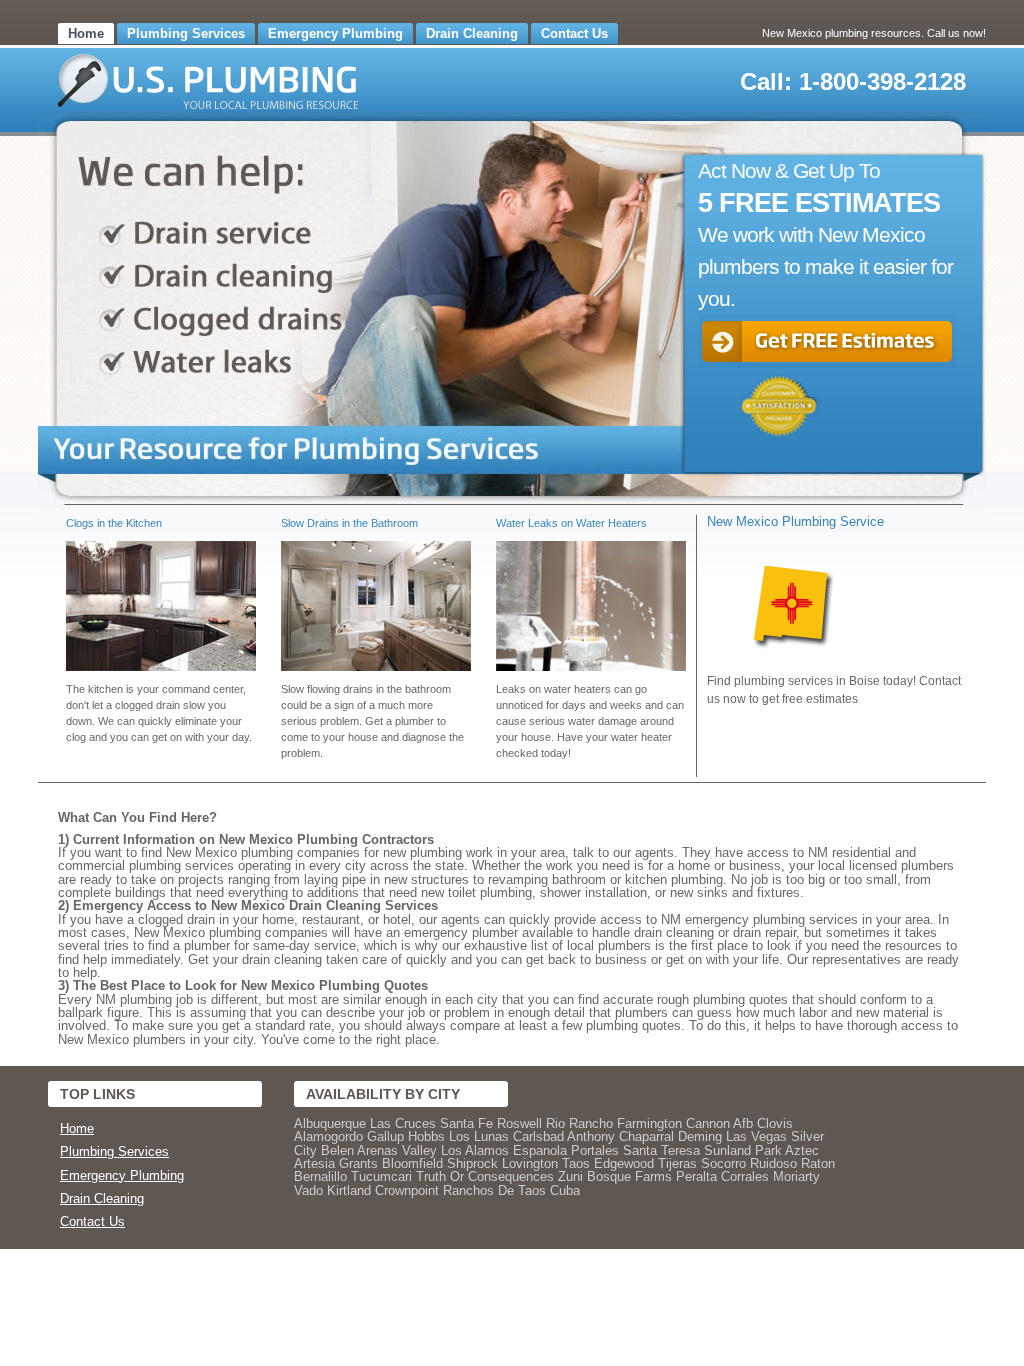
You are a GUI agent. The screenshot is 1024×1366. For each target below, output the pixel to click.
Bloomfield (412, 1163)
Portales (595, 1150)
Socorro (723, 1163)
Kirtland (349, 1190)
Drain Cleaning (472, 33)
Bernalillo (320, 1176)
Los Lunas (479, 1136)
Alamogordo (328, 1136)
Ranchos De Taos (494, 1190)
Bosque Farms (629, 1176)
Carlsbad (538, 1136)
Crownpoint (407, 1190)
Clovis (775, 1123)
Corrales (745, 1176)
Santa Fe (466, 1123)
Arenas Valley (397, 1150)
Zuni (570, 1176)
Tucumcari (381, 1176)
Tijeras (677, 1163)
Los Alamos (475, 1150)
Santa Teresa (661, 1150)
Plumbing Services (186, 33)
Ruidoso (773, 1163)
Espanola (540, 1150)
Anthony (591, 1136)
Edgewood (624, 1163)
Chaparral (646, 1136)
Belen (337, 1150)
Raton (818, 1163)
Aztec (802, 1150)
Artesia (314, 1163)
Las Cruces (403, 1123)
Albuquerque (330, 1123)
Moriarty (796, 1176)
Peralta (696, 1176)
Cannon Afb (719, 1123)
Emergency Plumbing (335, 33)
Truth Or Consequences (485, 1176)
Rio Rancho (579, 1123)
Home (86, 33)
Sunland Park (743, 1150)
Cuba (565, 1190)
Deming (700, 1136)
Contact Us (574, 33)
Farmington (649, 1123)
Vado (308, 1190)
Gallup (385, 1136)
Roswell (519, 1123)
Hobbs (426, 1136)
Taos (576, 1163)
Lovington (530, 1163)
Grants (358, 1163)
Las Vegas (756, 1136)
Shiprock (472, 1163)
